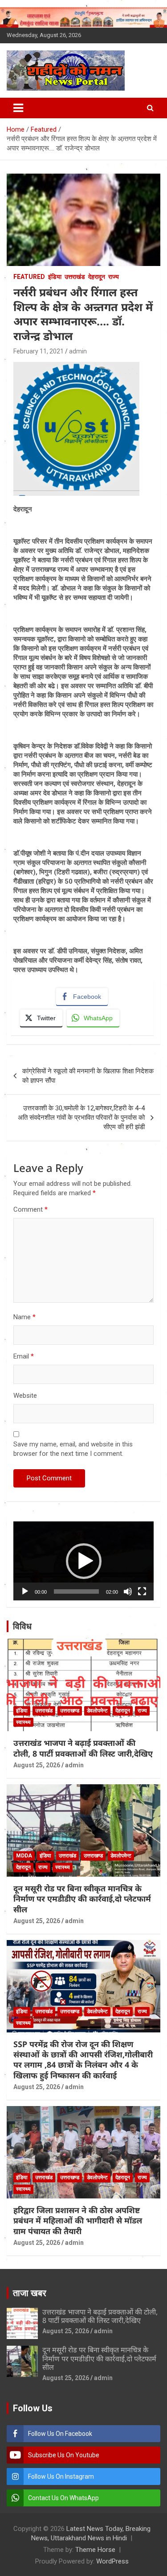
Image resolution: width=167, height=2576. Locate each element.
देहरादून (97, 277)
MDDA (24, 1856)
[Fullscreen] (142, 1591)
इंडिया (55, 277)
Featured (29, 277)
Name (24, 1317)
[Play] (25, 1591)
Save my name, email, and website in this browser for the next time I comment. (73, 1449)
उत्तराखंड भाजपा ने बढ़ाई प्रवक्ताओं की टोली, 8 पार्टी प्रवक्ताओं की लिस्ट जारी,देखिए (83, 1748)
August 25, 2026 (37, 1765)
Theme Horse (95, 2550)
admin (78, 351)
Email (24, 1356)
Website (25, 1396)
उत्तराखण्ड (70, 1711)
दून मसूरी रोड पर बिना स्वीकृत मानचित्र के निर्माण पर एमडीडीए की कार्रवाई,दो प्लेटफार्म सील (82, 1899)
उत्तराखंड (75, 277)
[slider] (76, 1591)
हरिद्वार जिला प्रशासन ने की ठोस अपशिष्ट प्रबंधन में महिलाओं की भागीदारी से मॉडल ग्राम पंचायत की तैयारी (78, 2221)
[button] (84, 1561)
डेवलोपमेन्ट (97, 1711)
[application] (83, 1561)
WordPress (112, 2561)
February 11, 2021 (39, 351)
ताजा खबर (30, 2293)
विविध (22, 1626)
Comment (31, 1209)
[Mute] (128, 1591)
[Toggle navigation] (18, 108)
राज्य (114, 277)
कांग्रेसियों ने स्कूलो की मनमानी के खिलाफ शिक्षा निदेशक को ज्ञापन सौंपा (88, 1076)
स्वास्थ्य (23, 1722)
